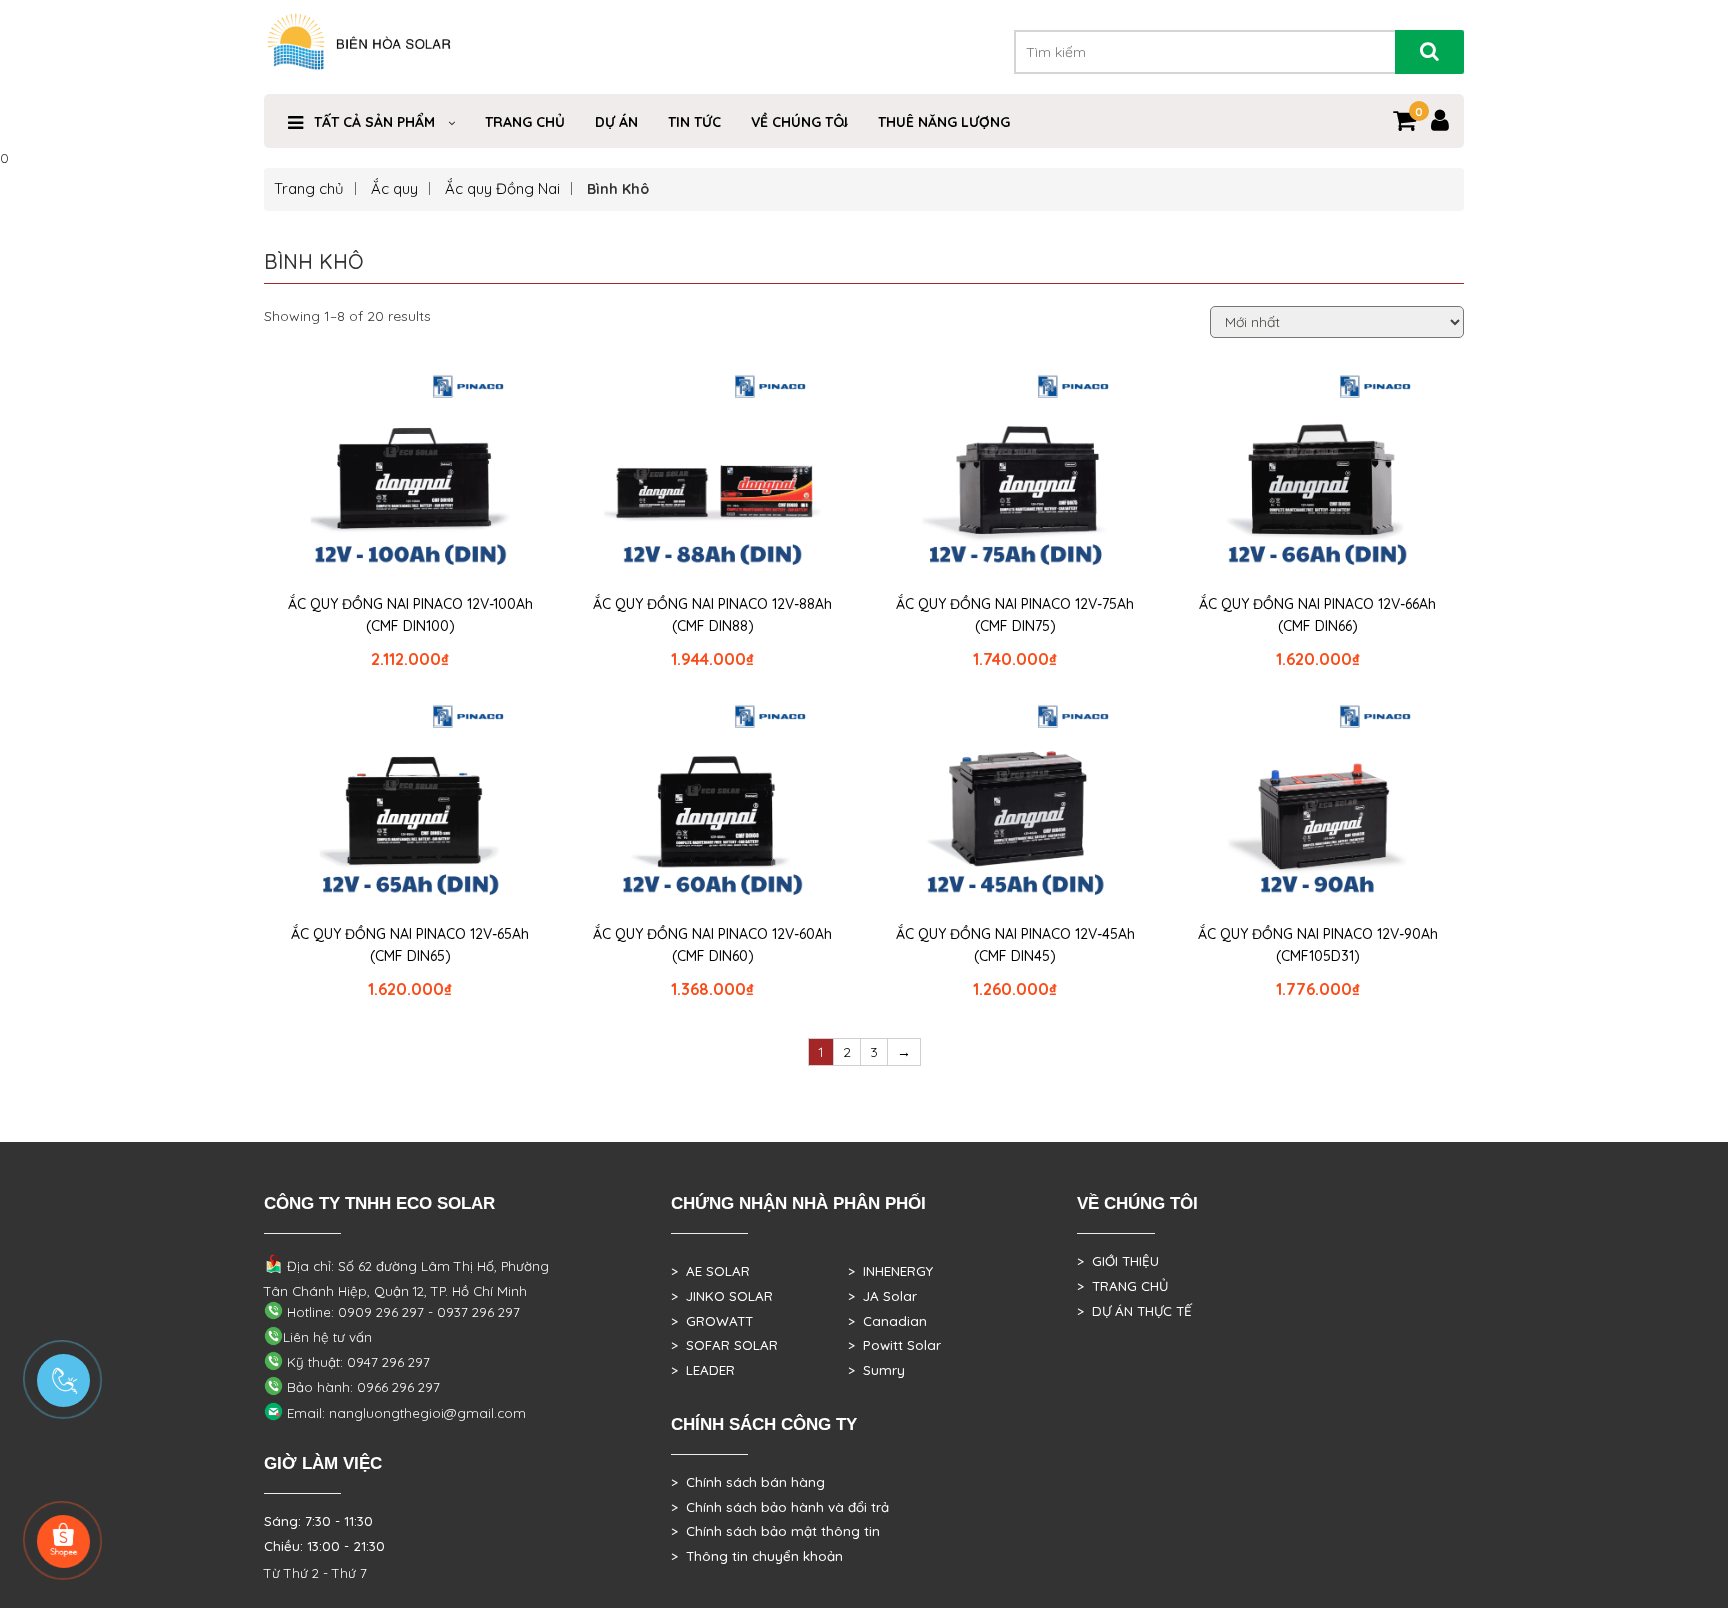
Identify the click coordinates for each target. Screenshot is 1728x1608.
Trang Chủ (525, 122)
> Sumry (876, 1370)
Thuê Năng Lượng (944, 122)
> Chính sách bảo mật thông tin (775, 1531)
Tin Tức (694, 122)
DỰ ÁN (616, 122)
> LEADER (703, 1370)
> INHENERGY (890, 1271)
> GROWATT (712, 1321)
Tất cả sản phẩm (374, 122)
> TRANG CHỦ (1122, 1286)
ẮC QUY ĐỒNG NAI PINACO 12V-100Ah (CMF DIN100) (410, 615)
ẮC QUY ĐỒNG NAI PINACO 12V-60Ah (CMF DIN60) (712, 945)
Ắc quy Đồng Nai (502, 188)
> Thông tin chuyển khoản (757, 1556)
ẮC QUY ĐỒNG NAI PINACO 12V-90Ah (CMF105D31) (1318, 945)
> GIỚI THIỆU (1118, 1261)
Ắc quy (394, 188)
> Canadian (887, 1321)
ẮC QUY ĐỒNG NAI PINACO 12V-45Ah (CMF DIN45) (1015, 945)
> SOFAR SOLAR (724, 1345)
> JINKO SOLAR (722, 1296)
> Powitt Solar (894, 1345)
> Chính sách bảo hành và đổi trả (780, 1507)
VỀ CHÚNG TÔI (799, 122)
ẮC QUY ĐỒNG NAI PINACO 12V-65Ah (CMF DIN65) (410, 945)
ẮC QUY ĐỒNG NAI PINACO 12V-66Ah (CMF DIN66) (1317, 615)
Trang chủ (309, 188)
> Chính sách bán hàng (748, 1482)
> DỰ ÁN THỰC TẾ (1134, 1311)
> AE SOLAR (710, 1271)
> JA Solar (882, 1296)
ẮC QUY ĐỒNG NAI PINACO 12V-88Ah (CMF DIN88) (712, 615)
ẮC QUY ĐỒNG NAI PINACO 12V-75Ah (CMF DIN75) (1015, 615)
